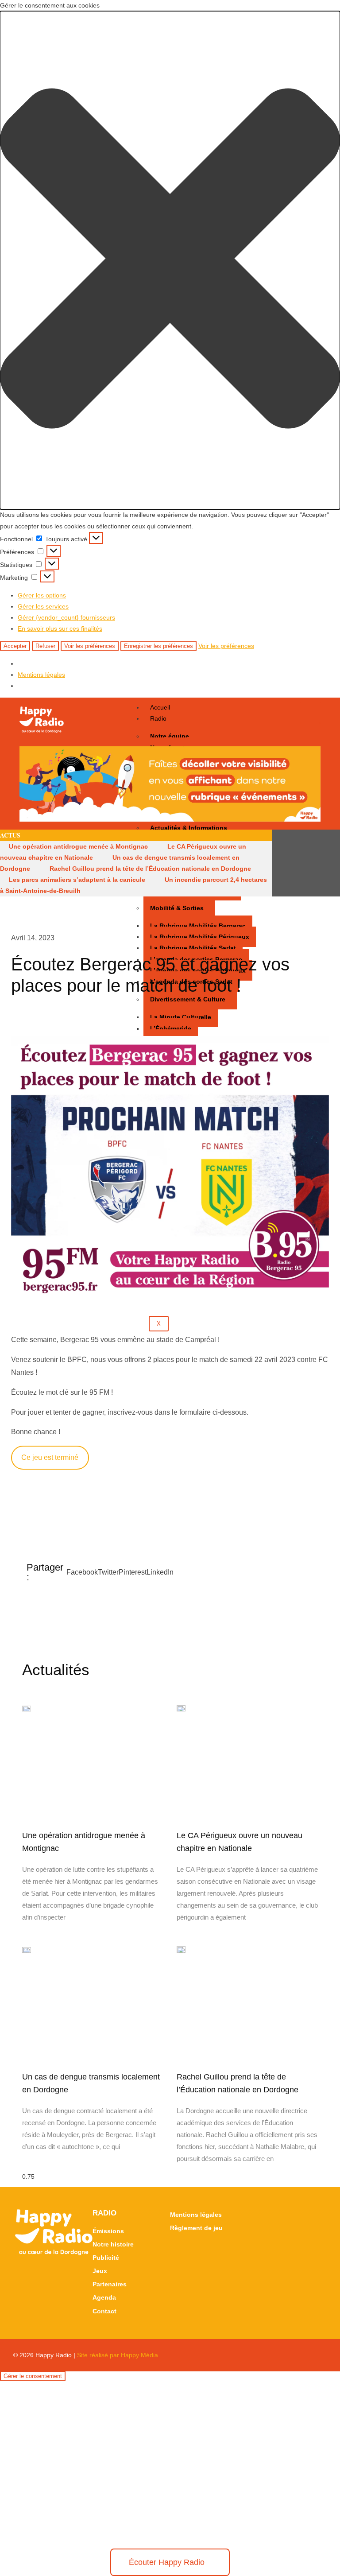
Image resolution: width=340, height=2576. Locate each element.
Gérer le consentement (33, 2376)
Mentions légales (41, 675)
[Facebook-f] (298, 863)
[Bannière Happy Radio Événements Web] (170, 819)
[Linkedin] (330, 863)
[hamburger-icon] (310, 713)
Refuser (45, 646)
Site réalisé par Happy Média (118, 2355)
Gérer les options (42, 595)
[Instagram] (314, 863)
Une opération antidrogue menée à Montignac (78, 846)
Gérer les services (43, 606)
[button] (170, 260)
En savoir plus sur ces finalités (60, 628)
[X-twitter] (282, 863)
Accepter (15, 646)
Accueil (160, 707)
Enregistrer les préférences (158, 646)
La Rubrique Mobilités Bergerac (198, 926)
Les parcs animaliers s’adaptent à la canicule (77, 880)
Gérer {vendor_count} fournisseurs (66, 617)
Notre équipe (170, 736)
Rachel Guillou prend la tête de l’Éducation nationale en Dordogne (150, 869)
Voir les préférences (90, 646)
